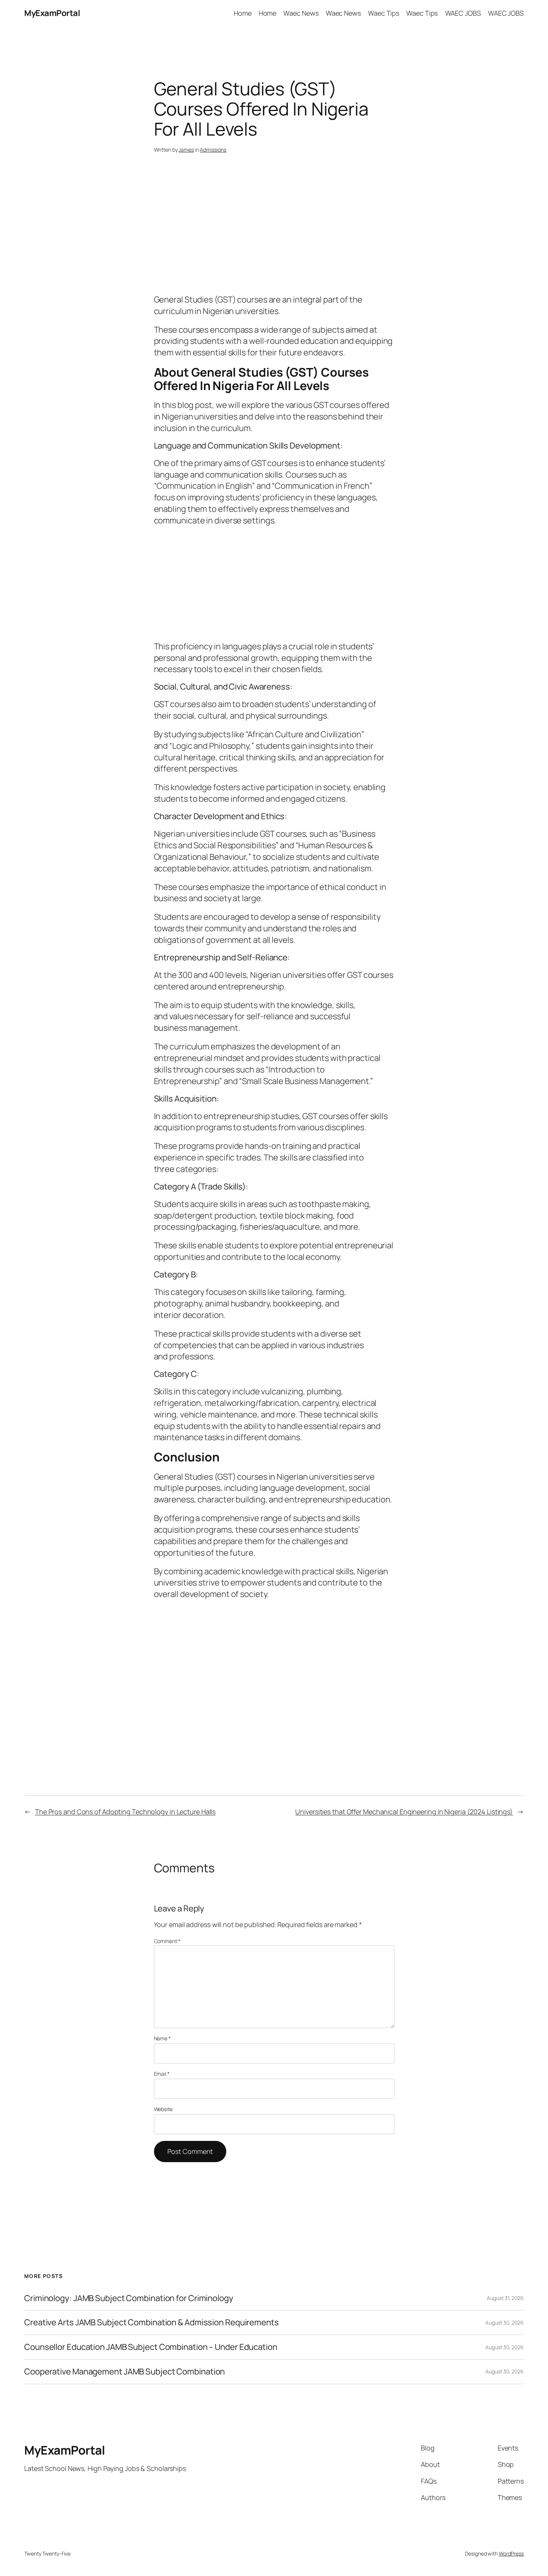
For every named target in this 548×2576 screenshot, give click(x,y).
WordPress (511, 2553)
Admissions (213, 150)
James (186, 150)
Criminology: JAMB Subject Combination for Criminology (129, 2298)
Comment (167, 1941)
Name (162, 2038)
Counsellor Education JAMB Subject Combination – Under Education (151, 2347)
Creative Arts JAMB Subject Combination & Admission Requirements (152, 2322)
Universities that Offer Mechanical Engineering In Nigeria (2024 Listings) (404, 1812)
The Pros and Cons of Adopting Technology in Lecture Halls (125, 1812)
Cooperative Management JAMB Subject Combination (125, 2372)
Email (162, 2074)
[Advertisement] (274, 235)
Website (163, 2109)
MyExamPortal (52, 13)
